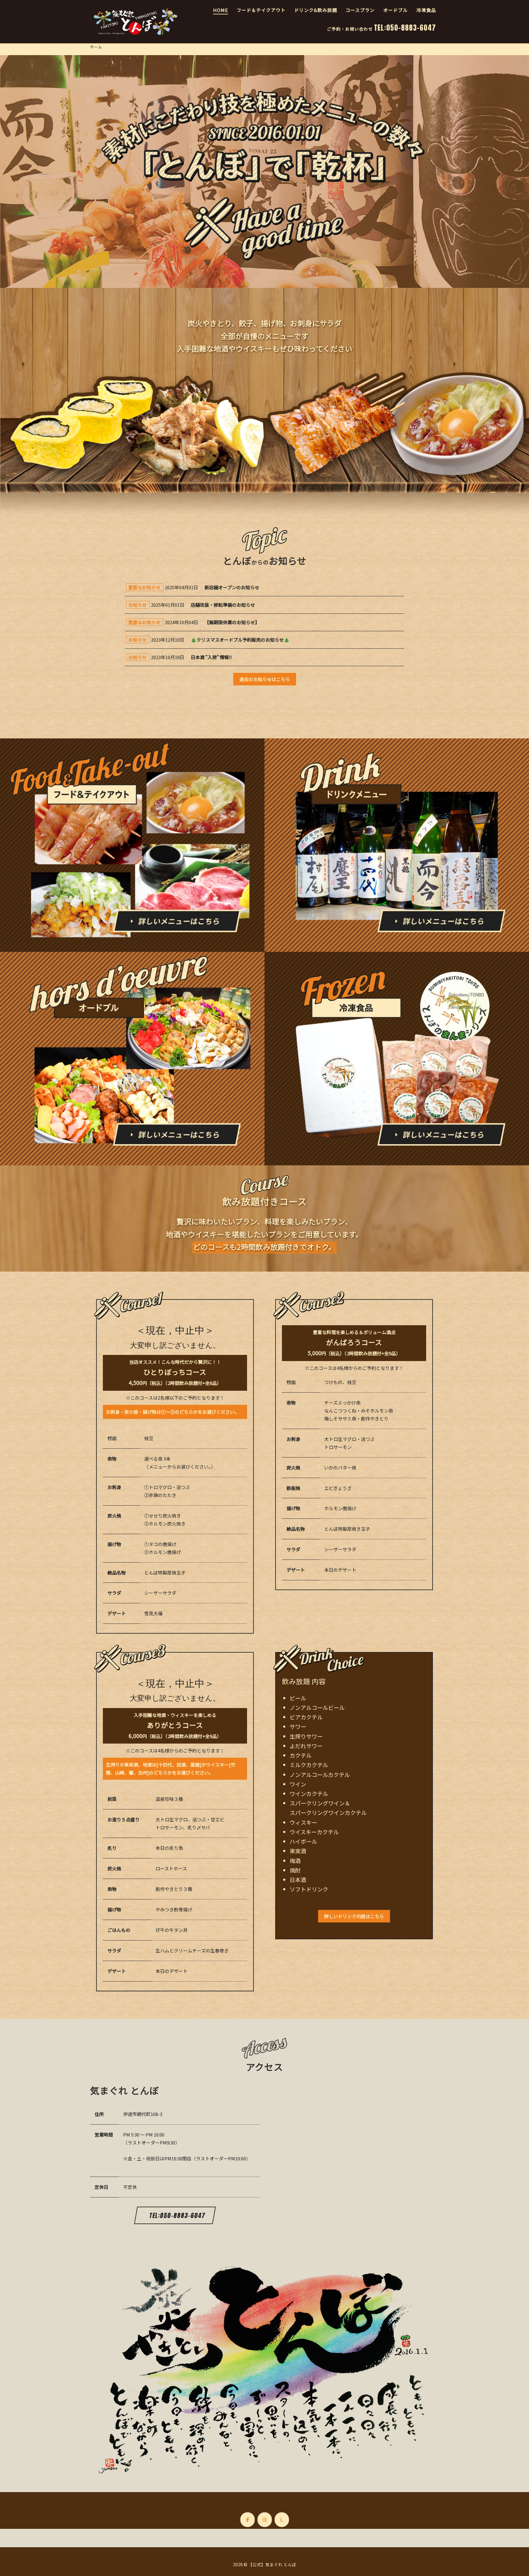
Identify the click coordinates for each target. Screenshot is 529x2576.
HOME (221, 10)
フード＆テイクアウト (261, 10)
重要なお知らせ (144, 587)
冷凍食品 (426, 10)
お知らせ (137, 605)
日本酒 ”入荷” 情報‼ (211, 657)
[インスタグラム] (265, 2520)
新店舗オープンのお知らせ (232, 587)
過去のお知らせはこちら (265, 679)
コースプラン (360, 10)
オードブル (396, 10)
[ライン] (282, 2520)
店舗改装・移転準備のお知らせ (223, 605)
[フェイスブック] (248, 2520)
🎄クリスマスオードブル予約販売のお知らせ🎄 (240, 640)
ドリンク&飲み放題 (316, 10)
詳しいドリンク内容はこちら (354, 1916)
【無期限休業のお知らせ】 (232, 622)
